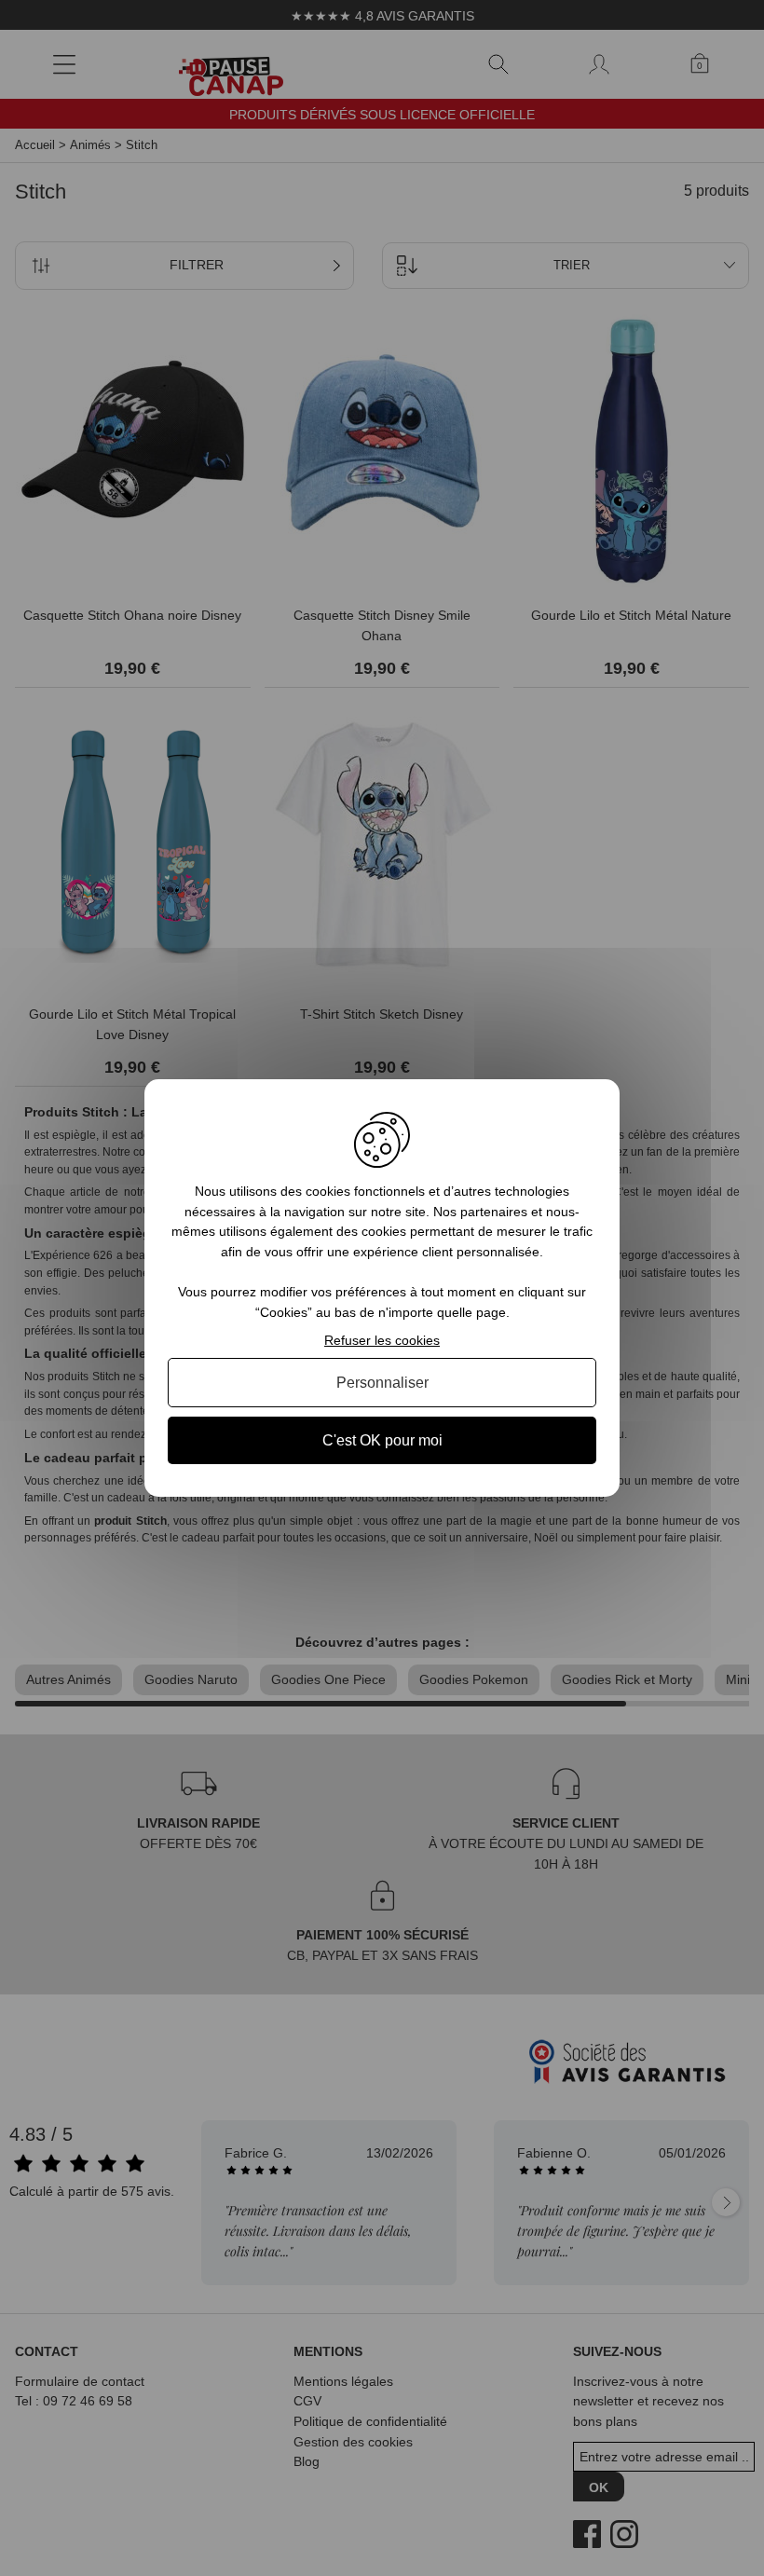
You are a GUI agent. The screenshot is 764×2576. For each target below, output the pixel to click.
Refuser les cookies (382, 1340)
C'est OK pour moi (382, 1440)
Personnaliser (382, 1383)
